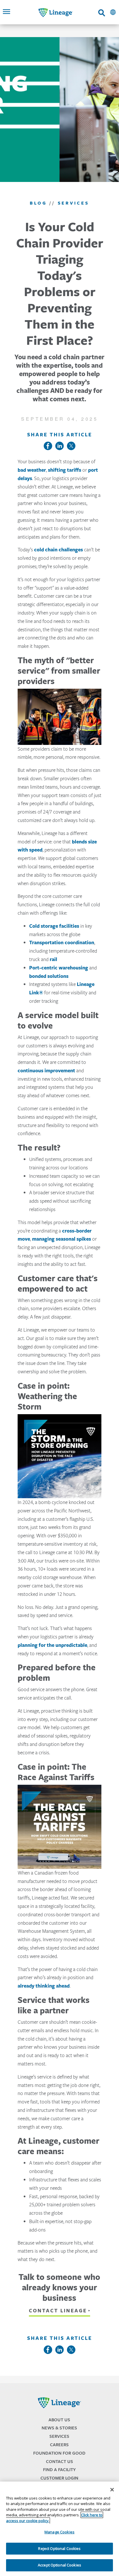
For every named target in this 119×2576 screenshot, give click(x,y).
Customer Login (59, 2478)
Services (59, 2436)
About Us (59, 2420)
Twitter (71, 446)
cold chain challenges (58, 550)
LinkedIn (59, 446)
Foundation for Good (59, 2453)
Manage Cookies (59, 2532)
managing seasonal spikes (62, 1239)
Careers (59, 2445)
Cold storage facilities (54, 926)
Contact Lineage (58, 2311)
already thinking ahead (44, 1986)
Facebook (48, 446)
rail (53, 959)
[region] (59, 2529)
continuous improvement (46, 1071)
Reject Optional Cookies (59, 2548)
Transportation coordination (62, 942)
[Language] (113, 12)
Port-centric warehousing (59, 968)
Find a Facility (59, 2470)
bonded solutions (49, 976)
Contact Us (59, 2461)
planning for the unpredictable (52, 1645)
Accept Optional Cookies (59, 2565)
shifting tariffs (65, 470)
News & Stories (59, 2428)
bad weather (32, 470)
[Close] (112, 2490)
